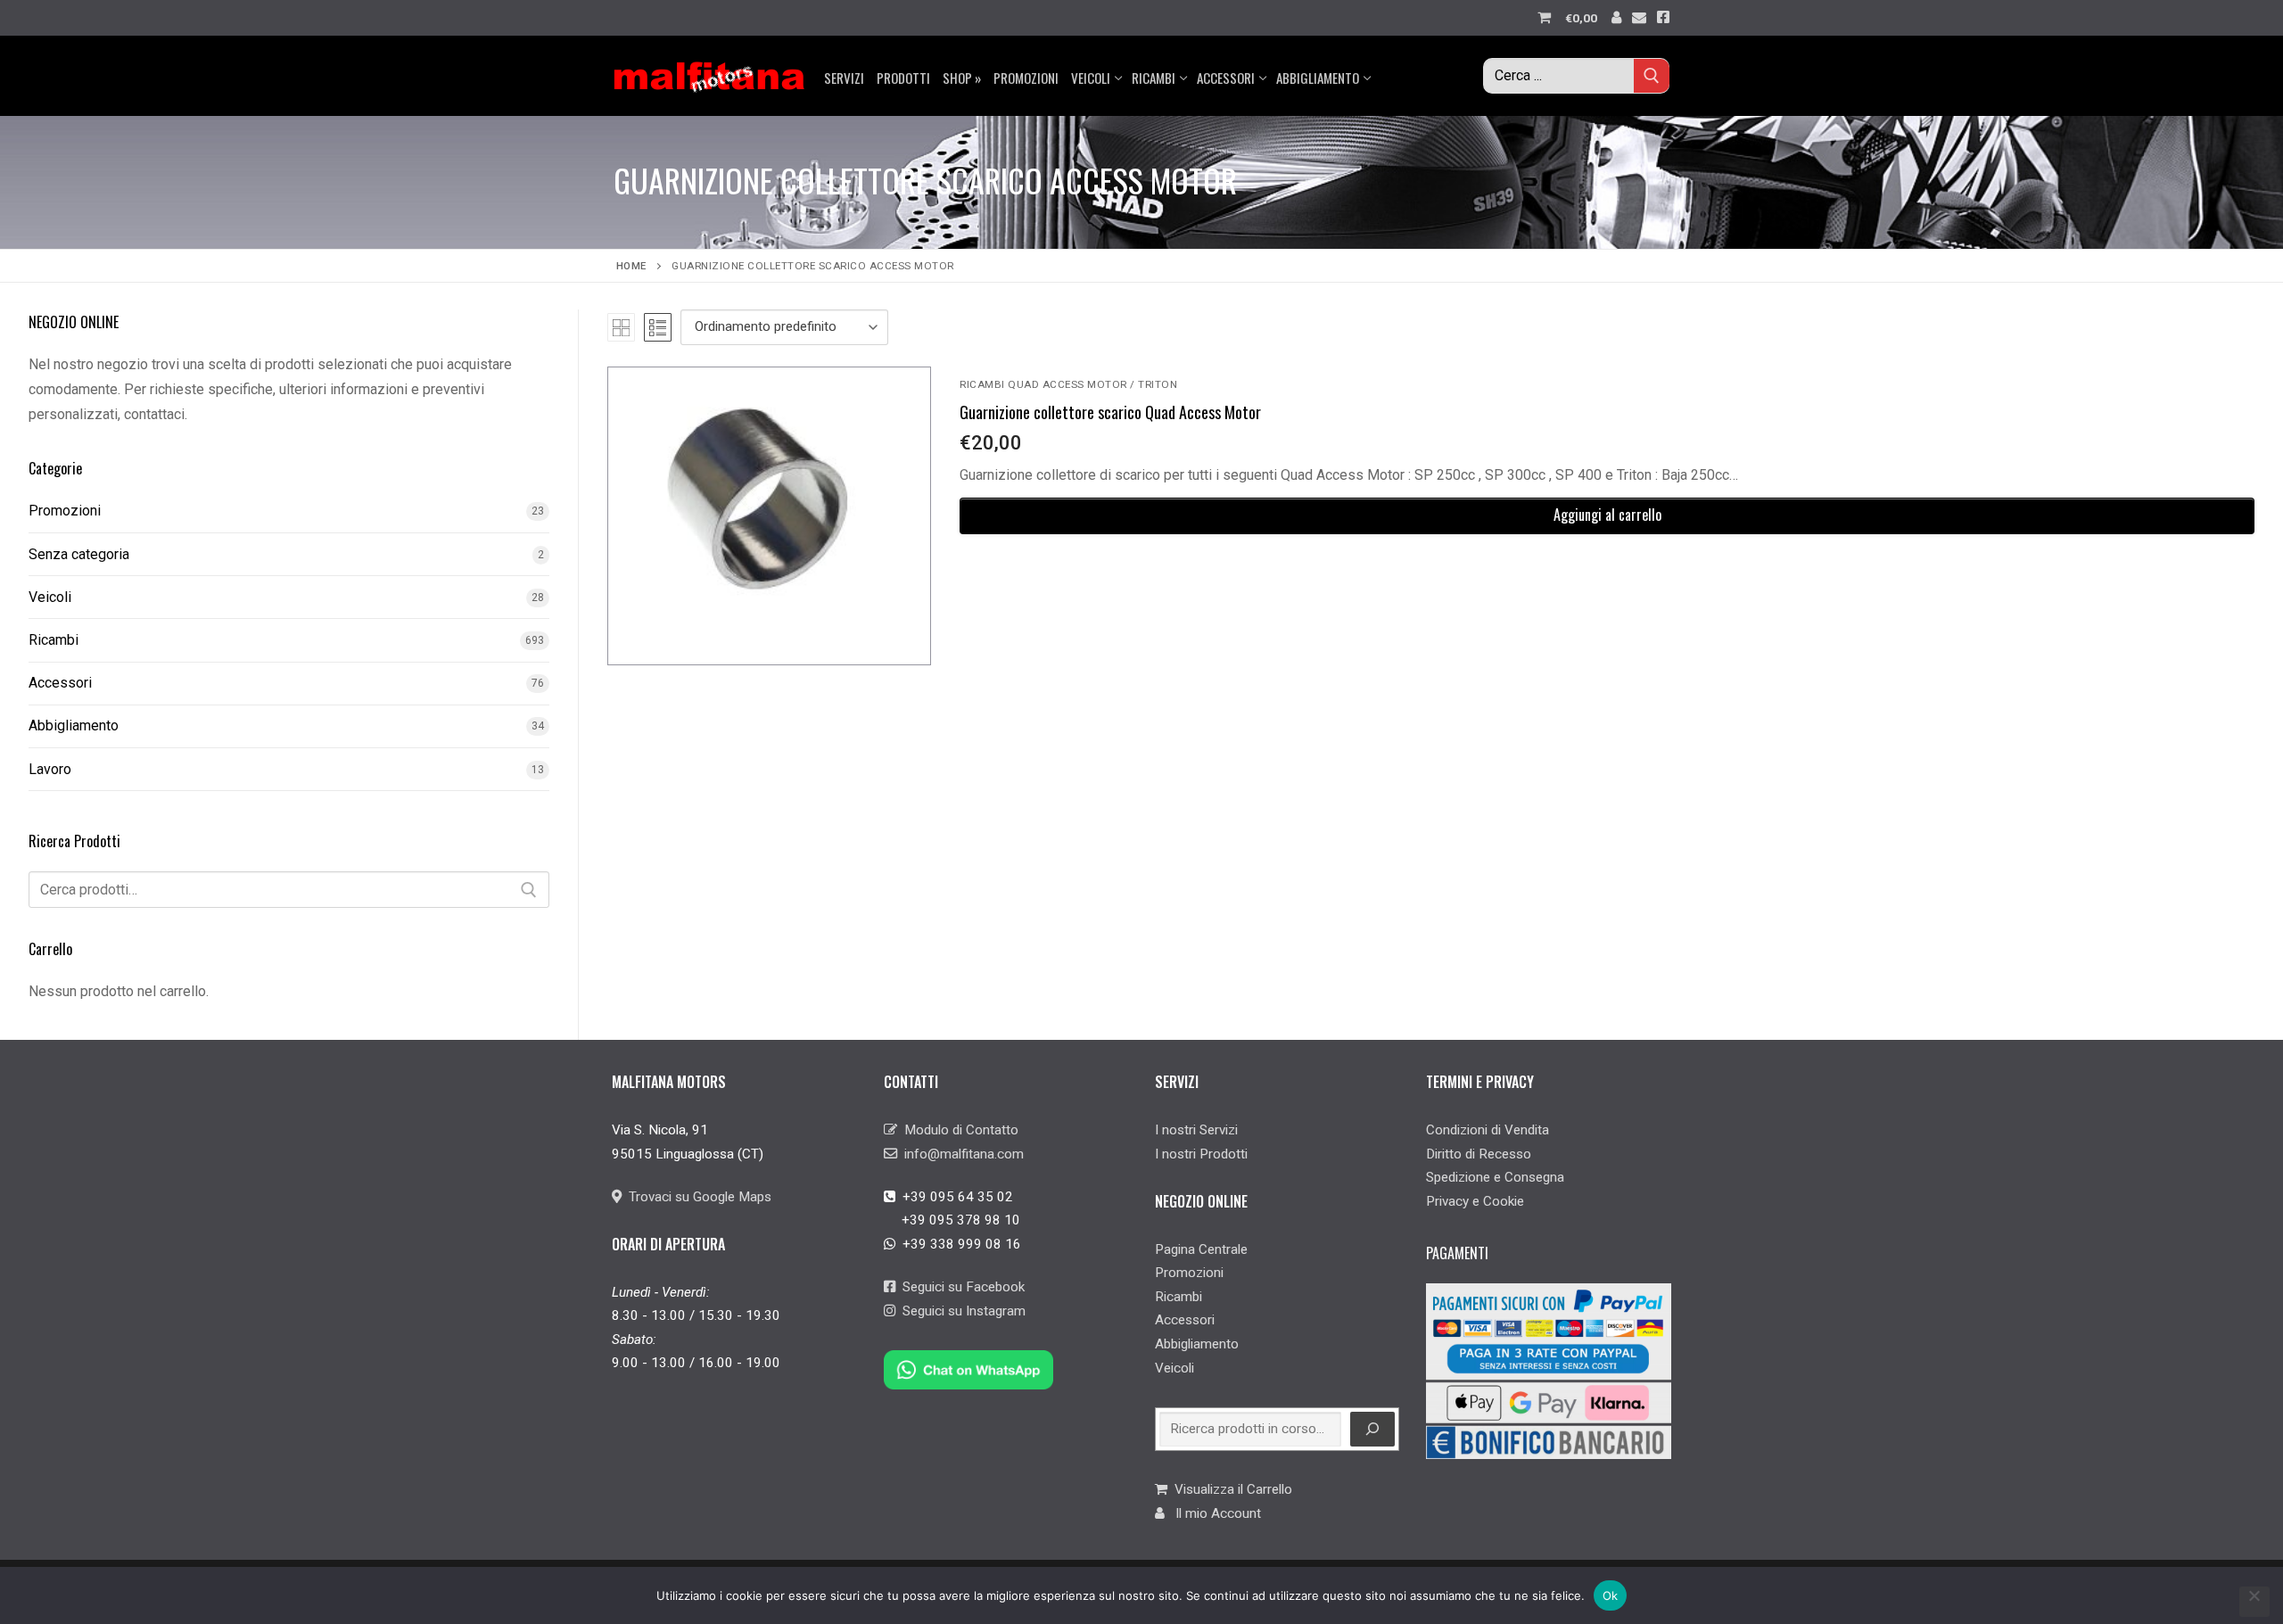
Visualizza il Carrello (1230, 1489)
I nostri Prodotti (1201, 1154)
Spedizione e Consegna (1495, 1177)
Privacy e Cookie (1475, 1201)
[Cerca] (529, 890)
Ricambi (54, 640)
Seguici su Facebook (960, 1287)
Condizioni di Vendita (1488, 1130)
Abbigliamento (74, 725)
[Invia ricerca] (1652, 75)
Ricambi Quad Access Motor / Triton (1068, 384)
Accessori (60, 683)
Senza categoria (79, 554)
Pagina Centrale (1201, 1249)
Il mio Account (1213, 1513)
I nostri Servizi (1196, 1130)
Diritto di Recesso (1479, 1154)
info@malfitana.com (960, 1154)
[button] (1607, 516)
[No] (2254, 1602)
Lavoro (50, 769)
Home (631, 266)
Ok (1611, 1595)
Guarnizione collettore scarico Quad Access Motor (1110, 412)
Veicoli (50, 597)
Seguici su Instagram (960, 1311)
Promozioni (65, 511)
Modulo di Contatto (958, 1130)
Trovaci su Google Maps (696, 1197)
